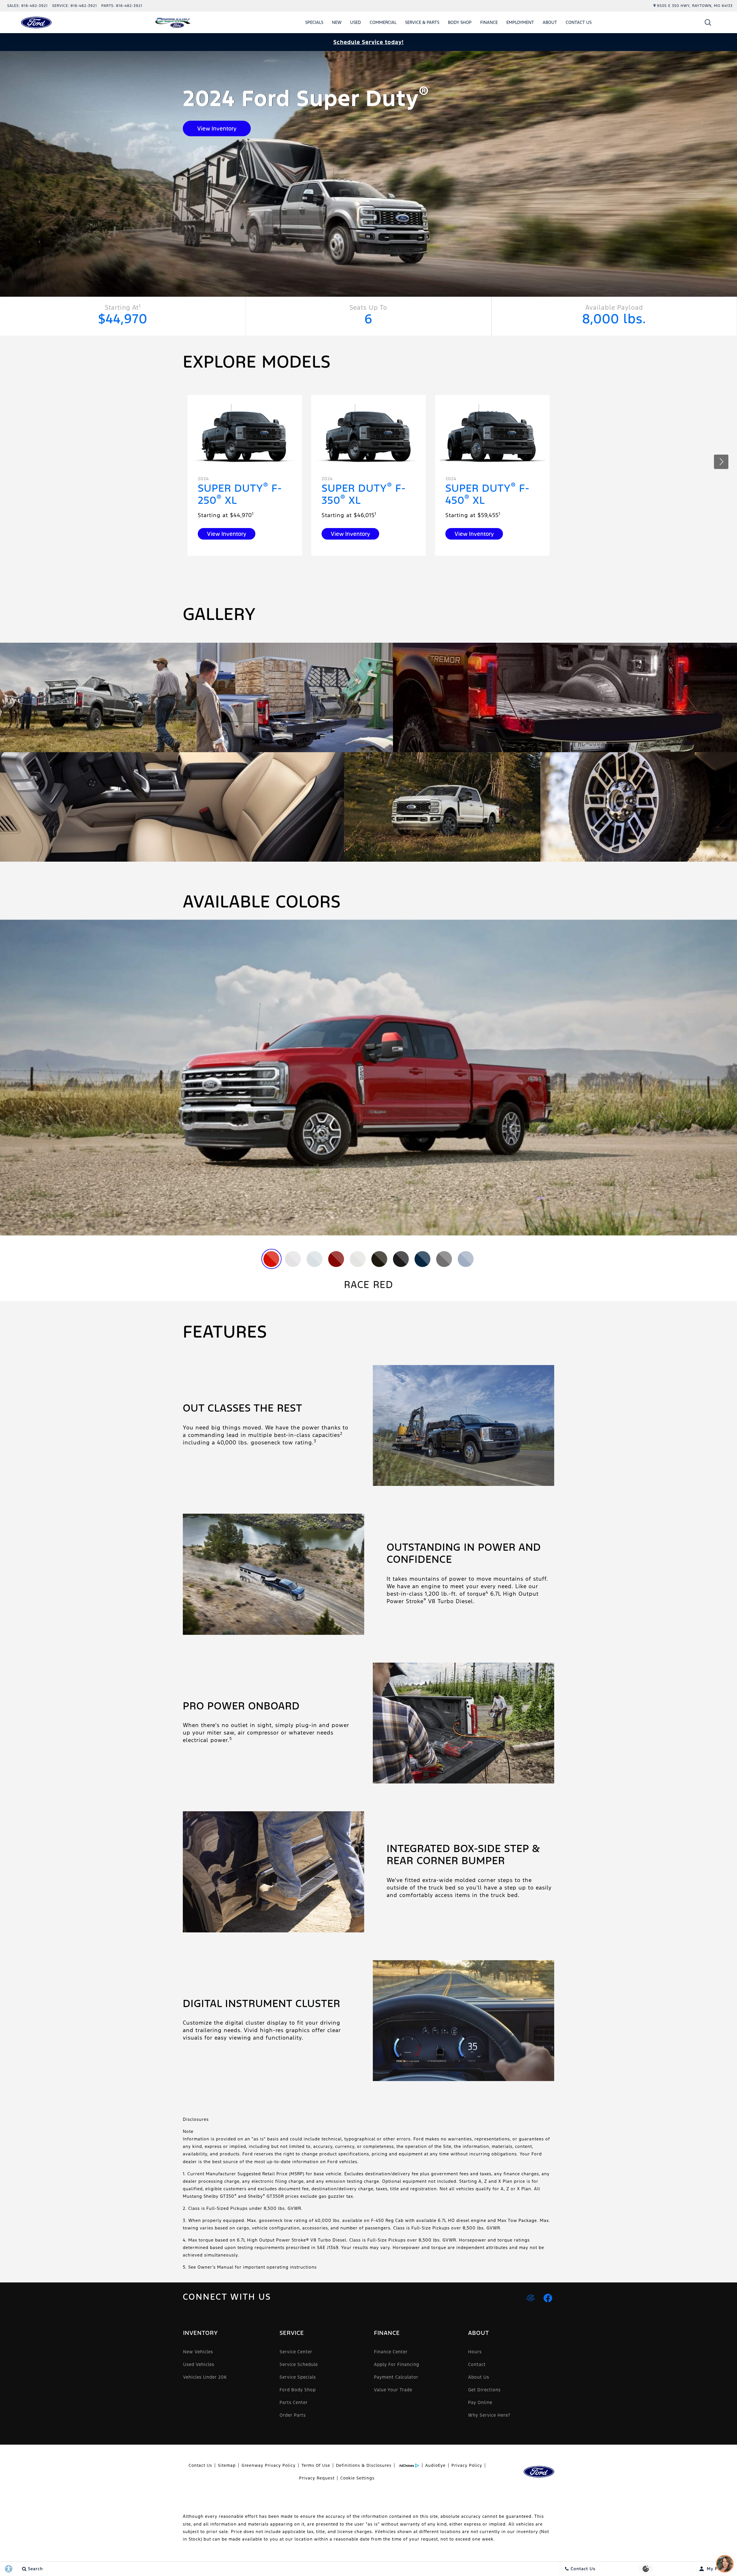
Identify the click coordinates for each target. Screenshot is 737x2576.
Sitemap (227, 2465)
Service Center (296, 2352)
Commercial (383, 22)
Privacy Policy (467, 2465)
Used (356, 22)
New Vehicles (198, 2352)
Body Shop (460, 22)
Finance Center (391, 2352)
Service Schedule (299, 2364)
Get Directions (484, 2390)
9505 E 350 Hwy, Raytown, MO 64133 (695, 6)
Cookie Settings (357, 2478)
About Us (479, 2377)
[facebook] (548, 2298)
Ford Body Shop (298, 2390)
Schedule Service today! (368, 42)
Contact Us (579, 22)
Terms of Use (316, 2465)
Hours (475, 2352)
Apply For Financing (397, 2364)
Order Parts (293, 2415)
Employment (520, 22)
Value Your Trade (393, 2390)
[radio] (271, 1259)
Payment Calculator (396, 2377)
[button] (708, 22)
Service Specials (298, 2377)
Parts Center (294, 2402)
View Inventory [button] (217, 128)
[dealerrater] (531, 2298)
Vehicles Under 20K (205, 2377)
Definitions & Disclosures (364, 2465)
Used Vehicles (199, 2364)
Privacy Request (317, 2478)
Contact (477, 2364)
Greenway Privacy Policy (269, 2465)
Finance (489, 22)
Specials (314, 22)
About (550, 22)
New (337, 22)
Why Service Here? (489, 2415)
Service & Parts (422, 22)
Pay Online (480, 2402)
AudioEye (435, 2465)
